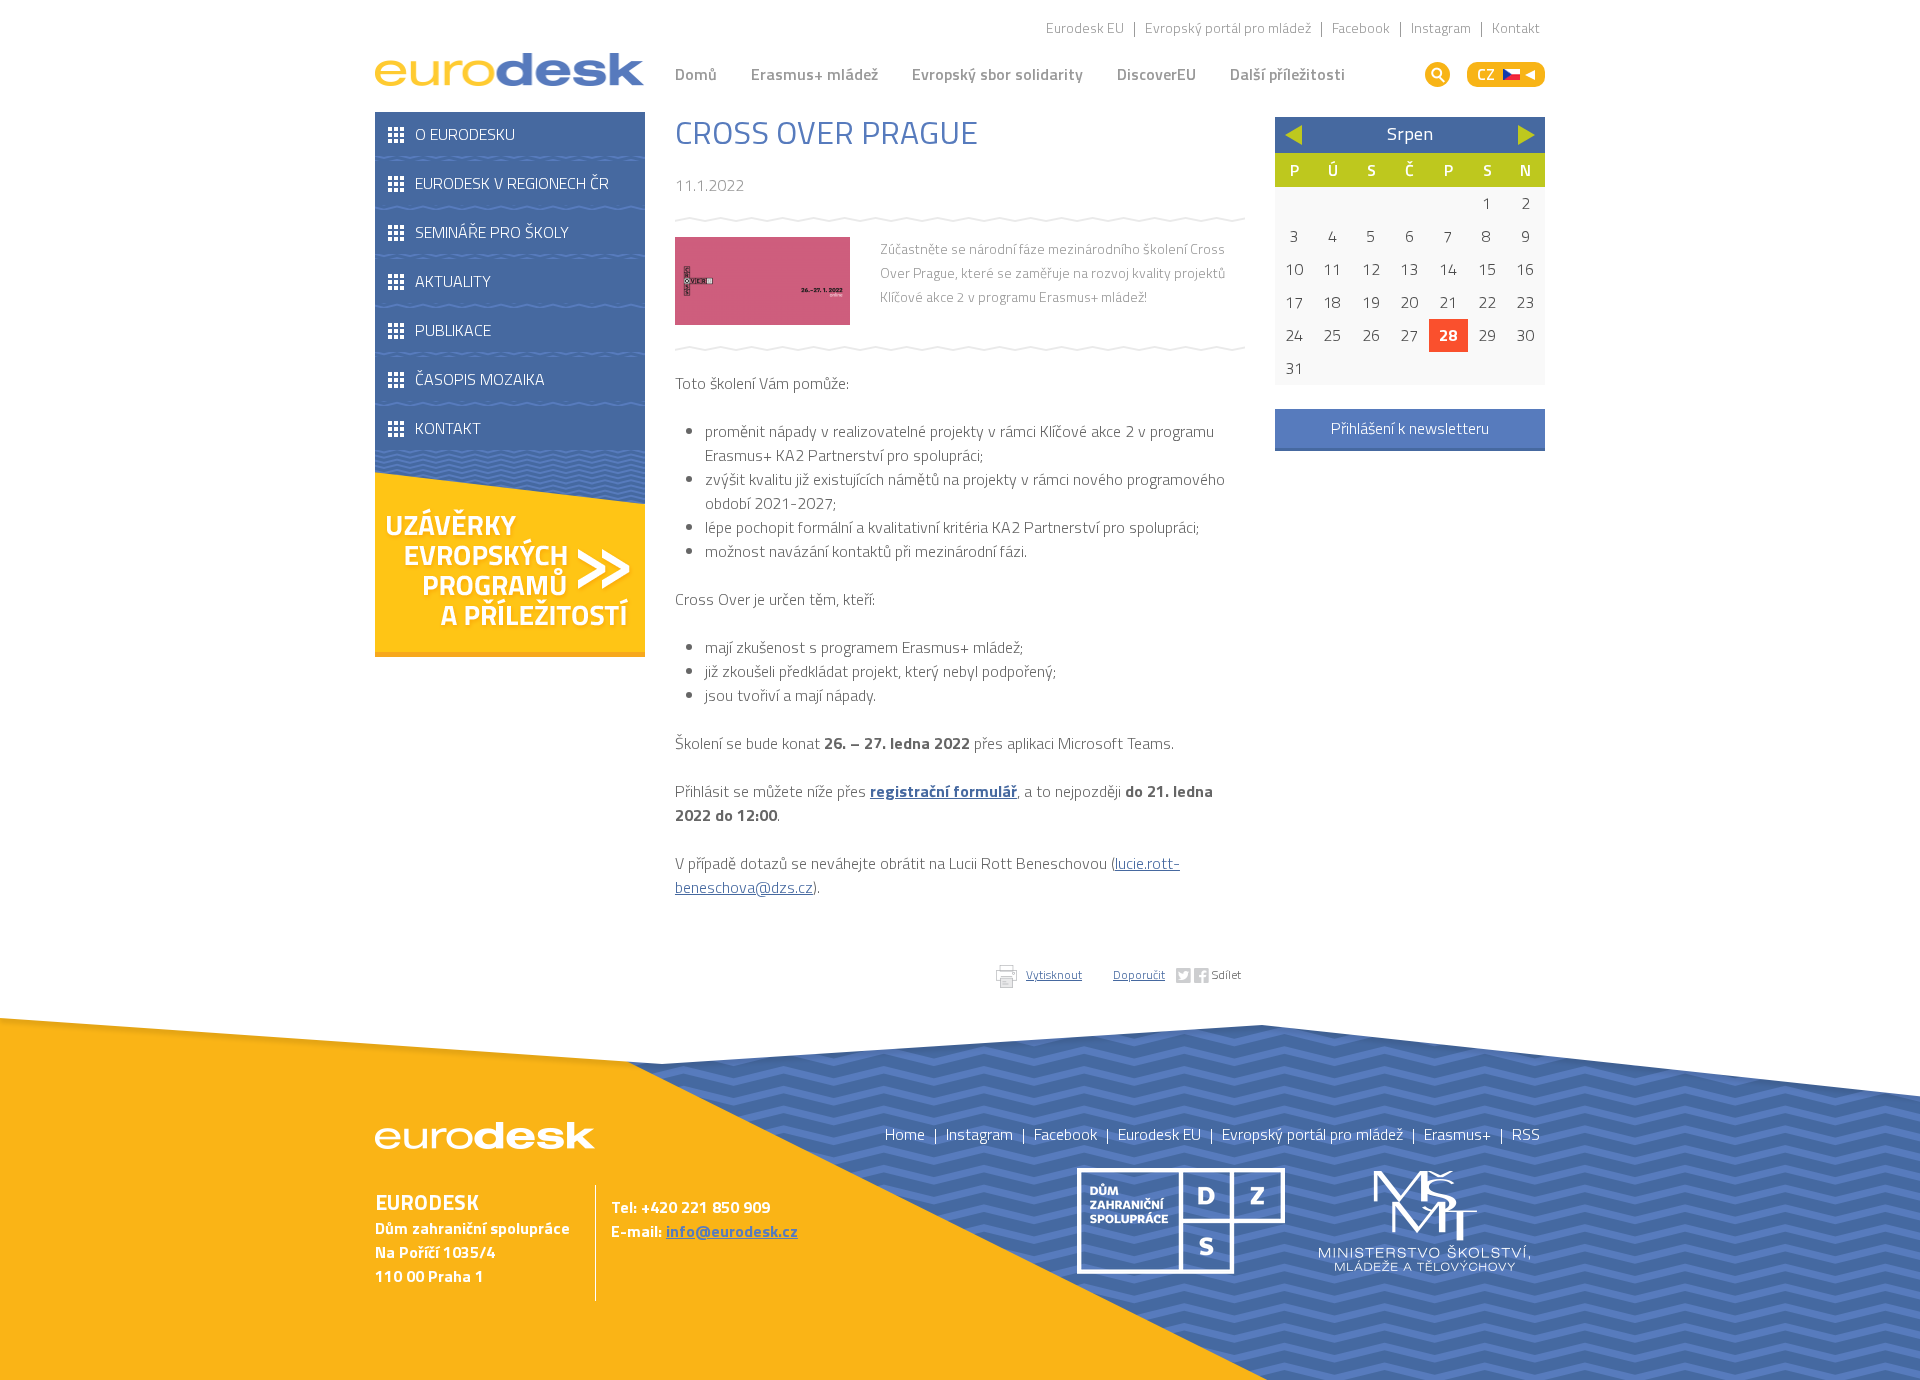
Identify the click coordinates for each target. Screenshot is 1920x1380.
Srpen (1410, 133)
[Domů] (510, 70)
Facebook (1361, 27)
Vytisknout (1054, 974)
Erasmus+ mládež (814, 74)
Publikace (453, 330)
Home (905, 1134)
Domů (696, 74)
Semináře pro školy (492, 232)
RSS (1526, 1134)
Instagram (1441, 27)
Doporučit (1139, 974)
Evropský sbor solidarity (997, 74)
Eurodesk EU (1085, 27)
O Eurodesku (465, 134)
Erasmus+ (1457, 1134)
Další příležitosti (1287, 74)
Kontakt (1516, 27)
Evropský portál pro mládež (1228, 27)
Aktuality (453, 281)
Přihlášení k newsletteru (1410, 428)
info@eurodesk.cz (732, 1231)
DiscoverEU (1156, 74)
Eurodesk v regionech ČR (512, 183)
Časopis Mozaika (480, 379)
